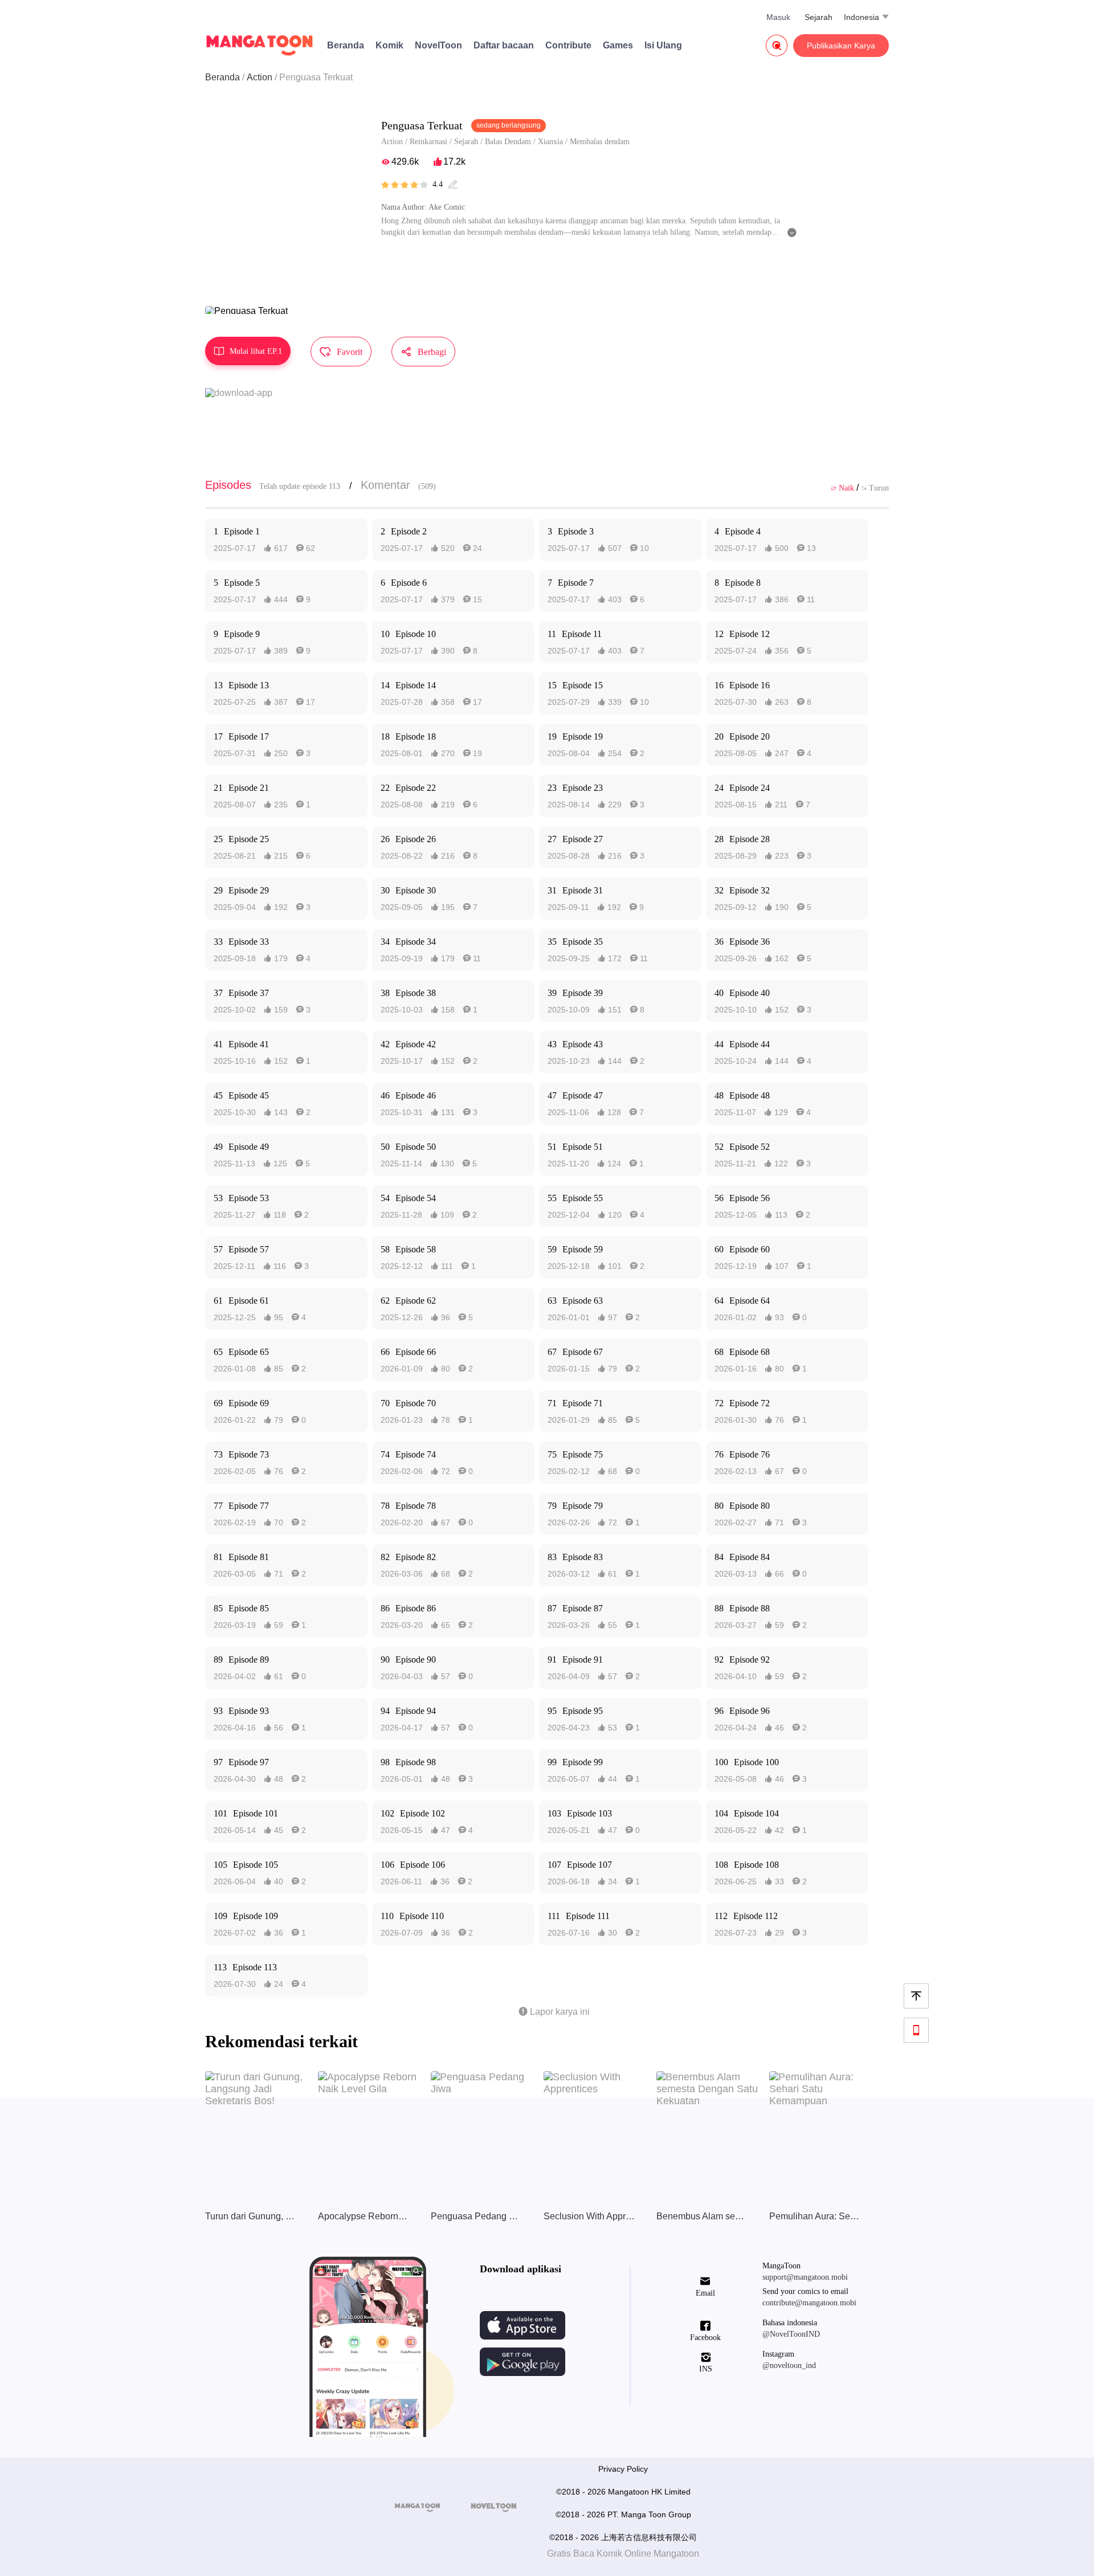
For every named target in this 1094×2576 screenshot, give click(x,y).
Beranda (346, 45)
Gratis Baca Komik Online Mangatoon (623, 2553)
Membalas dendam (600, 142)
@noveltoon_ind (789, 2365)
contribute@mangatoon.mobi (809, 2303)
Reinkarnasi (428, 142)
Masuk (778, 17)
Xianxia (550, 142)
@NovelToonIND (791, 2334)
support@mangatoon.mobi (805, 2277)
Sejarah (819, 17)
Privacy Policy (623, 2469)
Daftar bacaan (504, 45)
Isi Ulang (663, 45)
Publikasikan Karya (841, 46)
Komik (389, 45)
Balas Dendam (508, 142)
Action (260, 77)
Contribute (568, 45)
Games (618, 45)
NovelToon (438, 45)
